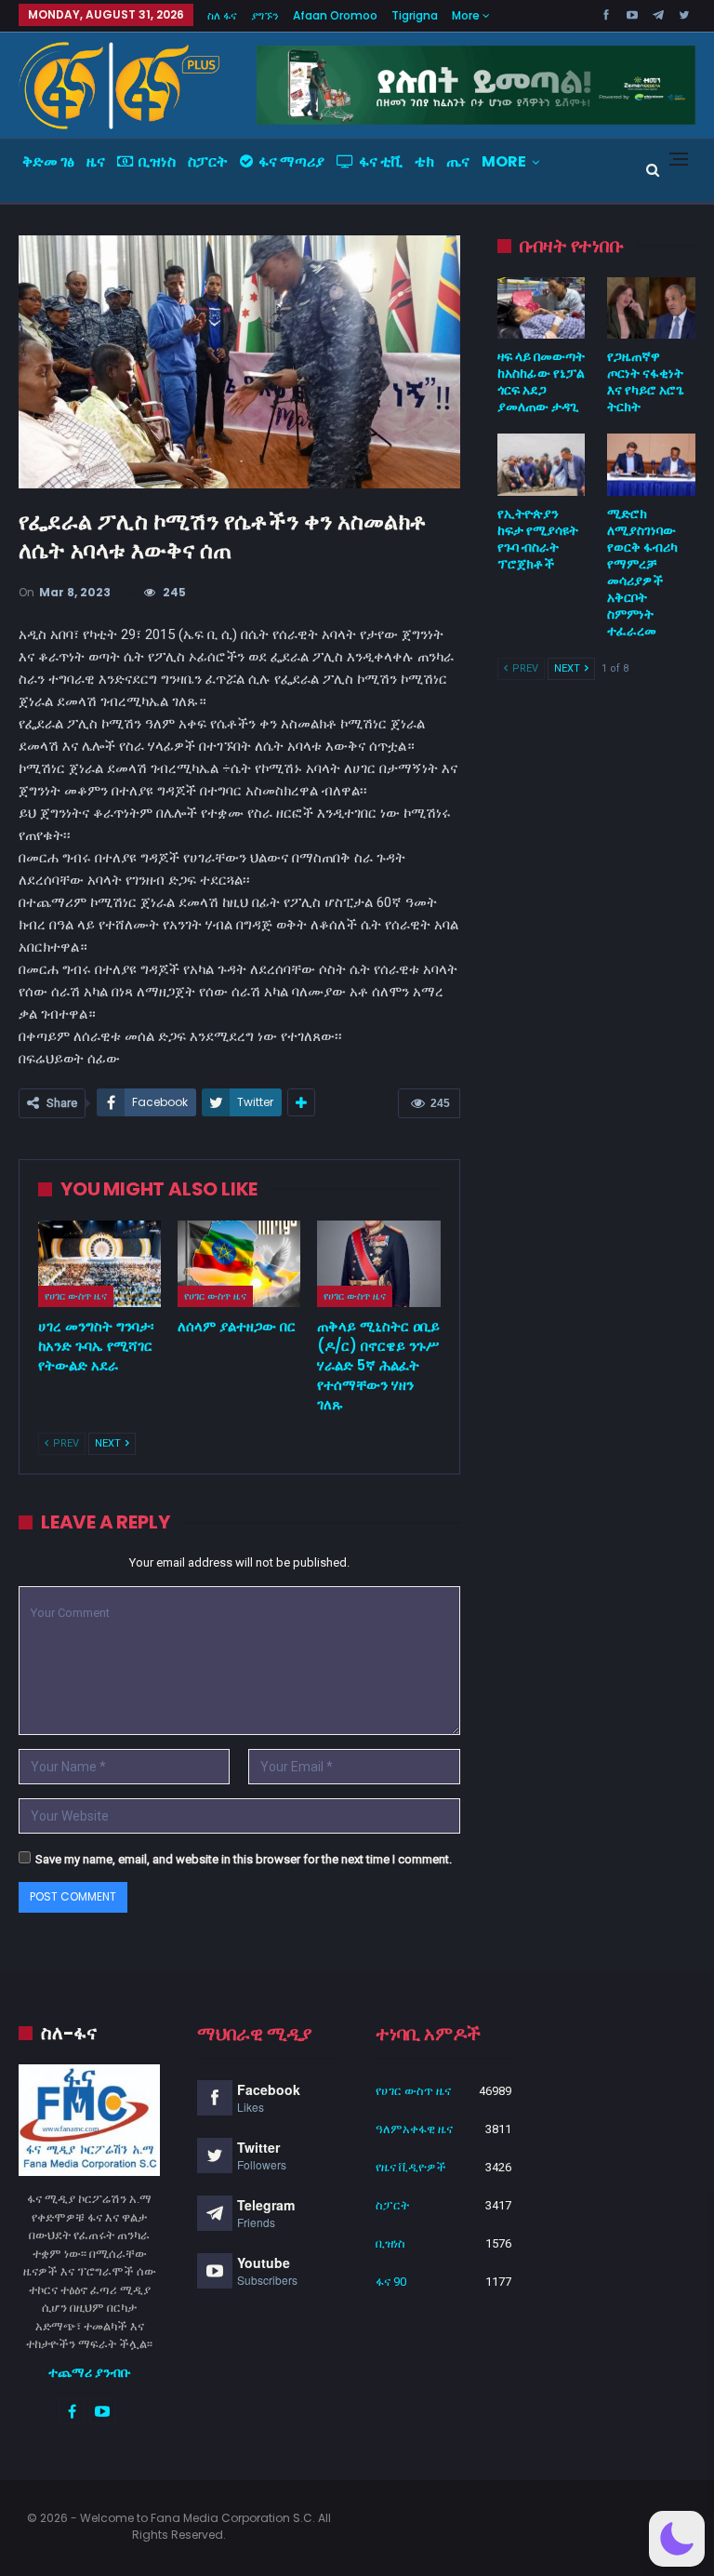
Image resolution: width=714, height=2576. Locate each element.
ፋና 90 (391, 2282)
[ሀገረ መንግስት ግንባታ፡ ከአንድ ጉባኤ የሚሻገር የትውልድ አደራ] (99, 1264)
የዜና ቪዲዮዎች (411, 2167)
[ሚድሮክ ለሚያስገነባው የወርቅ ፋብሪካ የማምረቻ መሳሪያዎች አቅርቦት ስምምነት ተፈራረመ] (651, 464)
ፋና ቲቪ (381, 161)
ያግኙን (265, 15)
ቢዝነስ (157, 161)
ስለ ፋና (222, 15)
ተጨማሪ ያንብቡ (90, 2372)
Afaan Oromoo (335, 15)
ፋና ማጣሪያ (291, 161)
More (467, 15)
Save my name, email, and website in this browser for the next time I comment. (244, 1859)
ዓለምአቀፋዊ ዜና (414, 2129)
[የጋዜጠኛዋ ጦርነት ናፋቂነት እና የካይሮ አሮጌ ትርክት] (651, 308)
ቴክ (424, 161)
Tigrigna (415, 15)
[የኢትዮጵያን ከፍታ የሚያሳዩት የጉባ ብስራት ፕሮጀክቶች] (542, 464)
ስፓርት (208, 161)
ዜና (96, 161)
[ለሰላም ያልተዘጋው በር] (239, 1264)
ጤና (458, 161)
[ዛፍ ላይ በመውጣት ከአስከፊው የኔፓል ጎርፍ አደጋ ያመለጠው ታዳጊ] (542, 308)
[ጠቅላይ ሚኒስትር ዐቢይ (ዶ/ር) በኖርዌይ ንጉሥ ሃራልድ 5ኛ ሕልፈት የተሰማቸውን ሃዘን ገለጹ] (378, 1264)
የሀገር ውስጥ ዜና (76, 1296)
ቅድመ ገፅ (48, 161)
